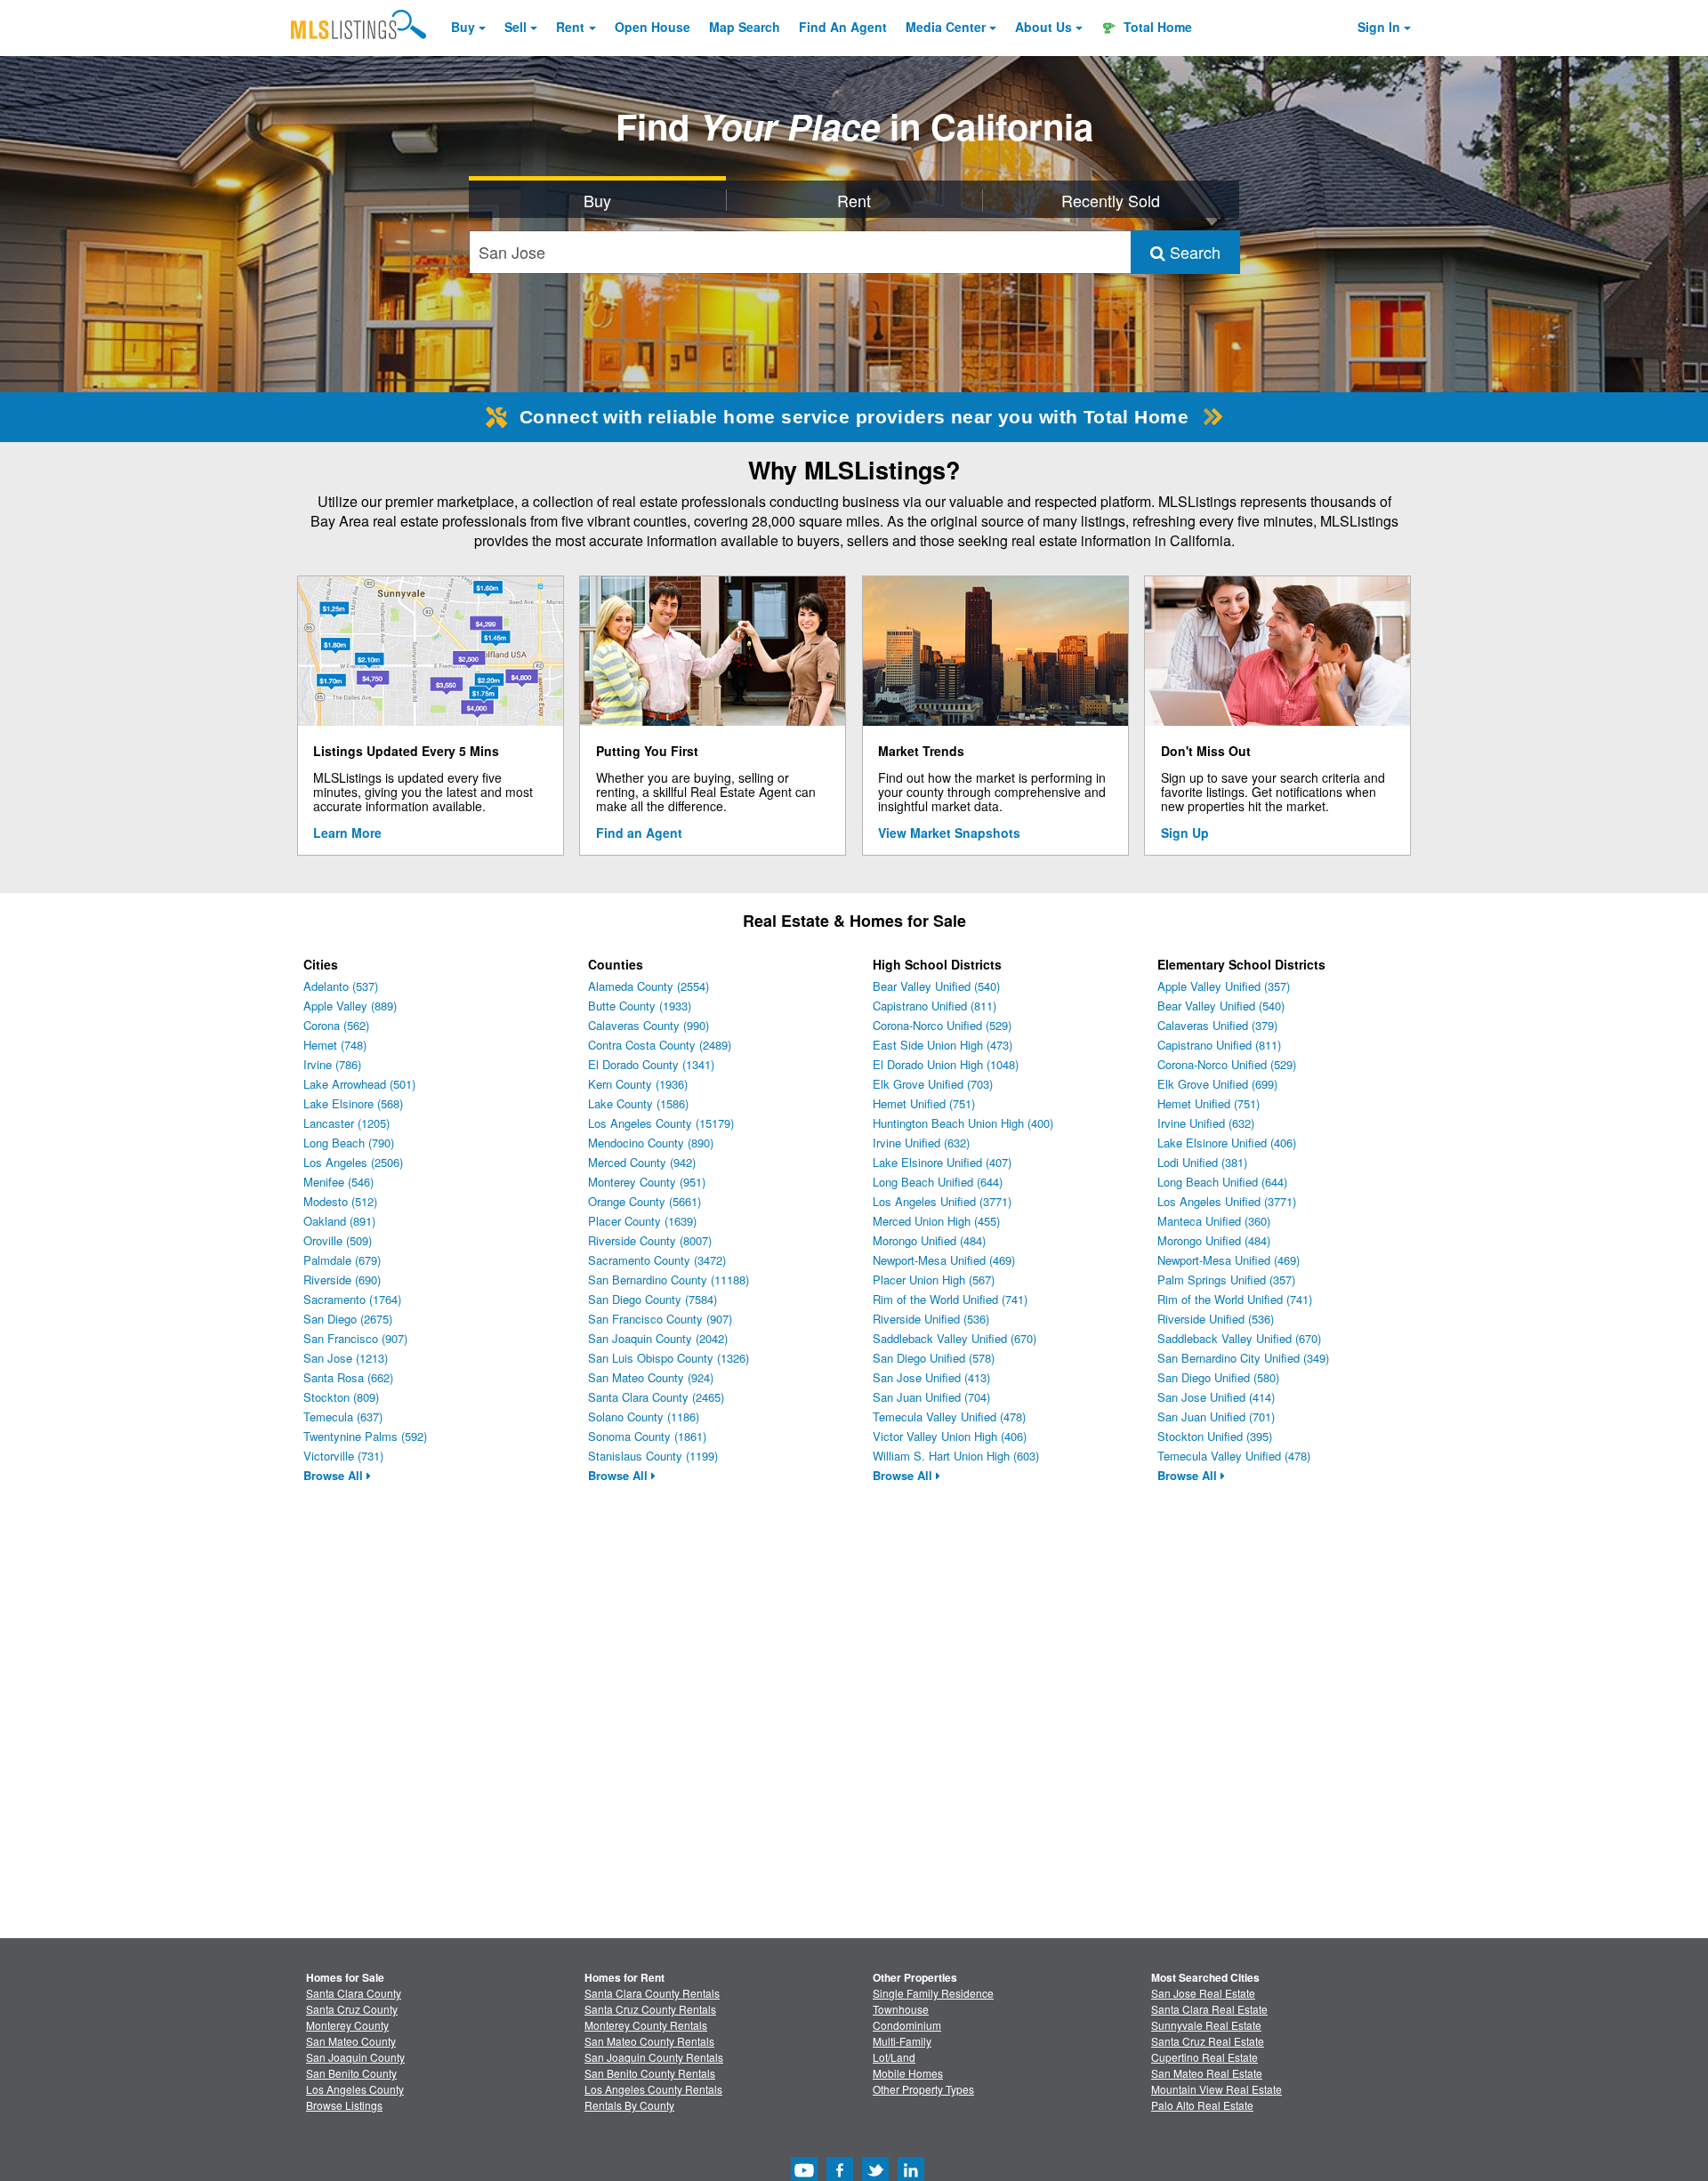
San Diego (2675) (348, 1319)
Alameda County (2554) (649, 986)
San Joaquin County (355, 2057)
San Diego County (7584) (653, 1299)
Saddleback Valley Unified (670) (955, 1338)
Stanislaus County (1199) (653, 1456)
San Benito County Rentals (650, 2073)
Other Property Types (923, 2089)
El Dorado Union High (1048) (946, 1064)
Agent (843, 27)
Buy (463, 27)
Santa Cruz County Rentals (650, 2009)
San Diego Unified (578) (934, 1358)
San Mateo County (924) (651, 1377)
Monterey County (347, 2025)
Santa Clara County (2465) (656, 1397)
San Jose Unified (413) (931, 1377)
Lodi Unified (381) (1202, 1162)
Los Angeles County (355, 2089)
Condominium (907, 2025)
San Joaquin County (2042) (658, 1338)
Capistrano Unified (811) (935, 1006)
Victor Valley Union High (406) (950, 1436)
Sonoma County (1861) (647, 1436)
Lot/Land (894, 2057)
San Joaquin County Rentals (654, 2057)
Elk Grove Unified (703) (933, 1084)
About (1043, 27)
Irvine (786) (332, 1064)
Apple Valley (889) (350, 1006)
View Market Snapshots (949, 833)
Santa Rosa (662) (348, 1377)
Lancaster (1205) (346, 1123)
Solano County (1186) (644, 1416)
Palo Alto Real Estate (1202, 2105)
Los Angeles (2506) (353, 1162)
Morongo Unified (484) (929, 1240)
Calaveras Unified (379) (1217, 1025)
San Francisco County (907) (660, 1319)
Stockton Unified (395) (1215, 1436)
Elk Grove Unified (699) (1217, 1084)
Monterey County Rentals (646, 2025)
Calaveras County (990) (649, 1025)
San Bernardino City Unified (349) (1243, 1358)
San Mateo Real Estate (1207, 2073)
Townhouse (901, 2009)
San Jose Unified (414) (1216, 1397)
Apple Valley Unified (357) (1224, 986)
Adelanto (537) (341, 986)
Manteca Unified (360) (1214, 1221)
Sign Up (1185, 833)
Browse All (335, 1475)
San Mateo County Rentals (649, 2041)
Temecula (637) (343, 1416)
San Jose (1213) (346, 1358)
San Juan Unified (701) (1216, 1416)
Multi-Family (902, 2041)
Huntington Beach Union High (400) (963, 1123)
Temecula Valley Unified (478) (949, 1416)
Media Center (946, 27)
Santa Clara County (354, 1993)
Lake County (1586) (638, 1103)
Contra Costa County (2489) (660, 1045)
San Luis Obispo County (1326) (669, 1358)
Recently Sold (1111, 200)
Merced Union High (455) (936, 1221)
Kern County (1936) (638, 1084)
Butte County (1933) (640, 1006)
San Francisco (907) (355, 1338)
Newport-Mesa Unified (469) (944, 1260)
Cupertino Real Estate (1204, 2057)
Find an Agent (639, 833)
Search (1193, 252)
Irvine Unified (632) (921, 1143)
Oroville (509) (338, 1240)
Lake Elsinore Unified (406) (1227, 1143)
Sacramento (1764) (352, 1299)
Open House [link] (653, 27)
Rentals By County (629, 2105)
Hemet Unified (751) (924, 1103)
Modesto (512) (340, 1201)
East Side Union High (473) (943, 1045)
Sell (516, 27)
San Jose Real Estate (1203, 1993)
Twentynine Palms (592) (365, 1436)
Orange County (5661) (645, 1201)
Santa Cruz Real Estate (1208, 2041)
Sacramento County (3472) (657, 1260)
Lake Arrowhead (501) (359, 1084)
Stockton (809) (341, 1397)
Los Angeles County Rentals (653, 2089)
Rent (570, 27)
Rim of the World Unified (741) (950, 1299)
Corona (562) (336, 1025)
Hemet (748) (335, 1045)
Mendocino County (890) (651, 1143)
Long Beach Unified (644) (938, 1182)
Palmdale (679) (342, 1260)
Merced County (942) (642, 1162)
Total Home (1156, 27)
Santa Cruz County (352, 2009)
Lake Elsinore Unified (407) (942, 1162)
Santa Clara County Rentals (652, 1993)
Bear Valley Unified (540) (936, 986)
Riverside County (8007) (650, 1240)
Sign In (1379, 27)
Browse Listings (344, 2105)
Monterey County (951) (647, 1182)
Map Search (745, 27)
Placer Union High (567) (934, 1280)
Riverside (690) (342, 1280)
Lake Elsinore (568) (353, 1103)
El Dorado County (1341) (651, 1064)
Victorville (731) (343, 1456)
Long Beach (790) (349, 1143)
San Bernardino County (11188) (669, 1280)
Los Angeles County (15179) (661, 1123)
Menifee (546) (338, 1182)
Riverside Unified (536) (931, 1319)
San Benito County (351, 2073)
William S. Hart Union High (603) (956, 1456)
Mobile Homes (908, 2073)
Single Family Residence (933, 1993)
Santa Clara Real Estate (1209, 2009)
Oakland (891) (339, 1221)
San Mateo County (351, 2041)
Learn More (347, 833)
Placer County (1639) (642, 1221)
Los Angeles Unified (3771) (942, 1201)
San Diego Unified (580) (1218, 1377)
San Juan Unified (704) (931, 1397)
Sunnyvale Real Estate (1206, 2025)
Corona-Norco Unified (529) (942, 1025)
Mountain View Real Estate (1217, 2089)
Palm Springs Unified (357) (1226, 1280)
